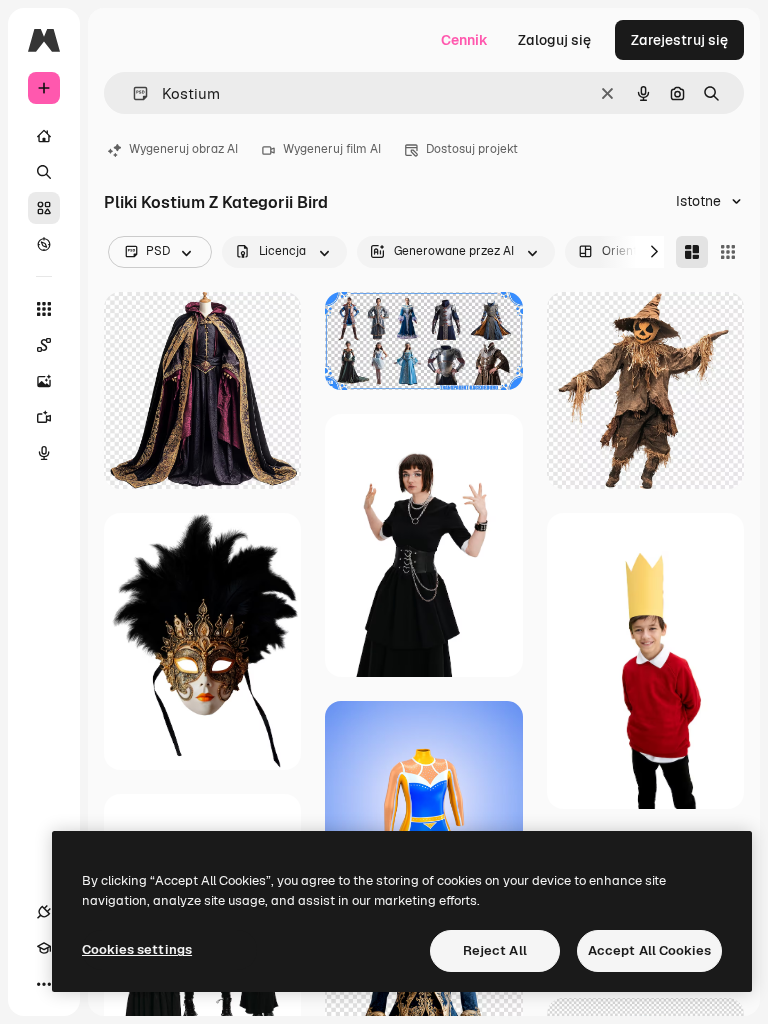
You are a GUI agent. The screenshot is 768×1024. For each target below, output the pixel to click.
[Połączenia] (44, 912)
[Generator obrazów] (44, 381)
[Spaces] (44, 345)
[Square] (728, 252)
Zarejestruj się (679, 40)
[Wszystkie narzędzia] (44, 309)
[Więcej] (44, 984)
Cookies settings (137, 949)
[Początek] (44, 136)
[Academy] (44, 948)
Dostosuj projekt (472, 149)
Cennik (464, 40)
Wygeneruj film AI (332, 149)
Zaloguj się (554, 40)
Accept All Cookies (649, 950)
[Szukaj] (44, 172)
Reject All (495, 950)
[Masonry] (692, 252)
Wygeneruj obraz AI (183, 149)
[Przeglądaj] (44, 244)
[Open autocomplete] (132, 93)
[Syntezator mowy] (44, 453)
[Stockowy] (44, 208)
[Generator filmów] (44, 417)
